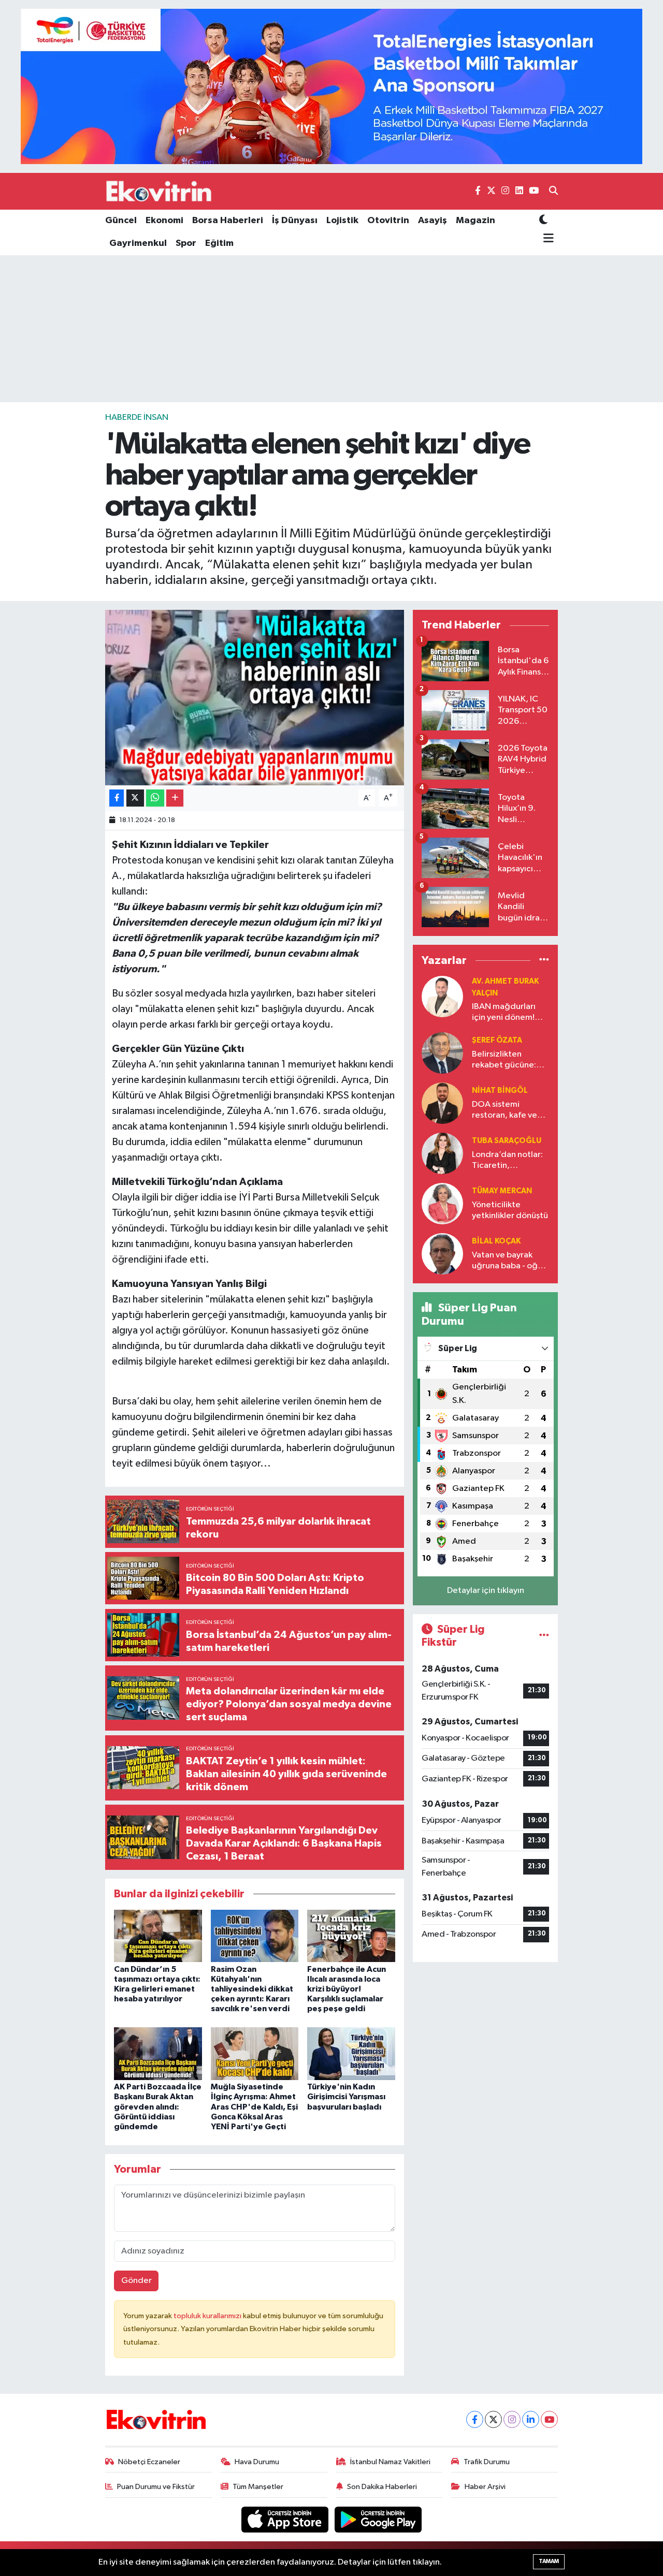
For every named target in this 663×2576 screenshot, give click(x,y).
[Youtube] (549, 2419)
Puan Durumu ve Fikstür (156, 2487)
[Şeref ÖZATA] (442, 1053)
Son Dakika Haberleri (382, 2487)
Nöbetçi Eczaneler (149, 2462)
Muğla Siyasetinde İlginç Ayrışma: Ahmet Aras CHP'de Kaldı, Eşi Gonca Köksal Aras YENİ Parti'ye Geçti (254, 2107)
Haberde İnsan (137, 418)
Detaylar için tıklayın (486, 1591)
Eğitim (219, 243)
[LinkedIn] (531, 2419)
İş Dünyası (295, 221)
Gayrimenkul (138, 243)
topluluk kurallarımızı (208, 2316)
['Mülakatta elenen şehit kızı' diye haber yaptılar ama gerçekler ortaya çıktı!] (255, 697)
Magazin (475, 221)
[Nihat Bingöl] (442, 1103)
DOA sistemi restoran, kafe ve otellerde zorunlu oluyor (506, 1111)
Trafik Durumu (487, 2462)
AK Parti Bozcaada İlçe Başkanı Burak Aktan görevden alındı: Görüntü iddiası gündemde (158, 2107)
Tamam (549, 2561)
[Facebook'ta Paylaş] (117, 798)
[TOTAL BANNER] (331, 86)
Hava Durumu (257, 2462)
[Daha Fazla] (175, 798)
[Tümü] (544, 960)
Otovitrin (388, 221)
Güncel (121, 221)
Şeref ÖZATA (497, 1040)
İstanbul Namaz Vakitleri (390, 2462)
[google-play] (378, 2519)
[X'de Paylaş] (135, 798)
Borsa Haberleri (228, 221)
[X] (493, 2419)
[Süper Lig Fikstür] (544, 1636)
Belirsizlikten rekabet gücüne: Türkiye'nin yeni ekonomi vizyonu (504, 1060)
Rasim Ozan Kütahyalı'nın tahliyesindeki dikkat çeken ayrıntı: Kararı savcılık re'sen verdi (252, 1989)
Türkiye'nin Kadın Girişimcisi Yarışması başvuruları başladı (346, 2097)
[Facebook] (475, 2419)
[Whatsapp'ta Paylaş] (155, 798)
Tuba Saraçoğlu (507, 1141)
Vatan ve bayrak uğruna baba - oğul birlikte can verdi (508, 1261)
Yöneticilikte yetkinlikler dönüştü (510, 1210)
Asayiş (433, 221)
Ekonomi (164, 221)
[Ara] (553, 192)
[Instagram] (512, 2419)
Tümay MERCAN (502, 1191)
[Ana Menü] (547, 239)
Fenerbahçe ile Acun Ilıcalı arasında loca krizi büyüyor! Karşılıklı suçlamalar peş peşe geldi (347, 1989)
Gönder (136, 2281)
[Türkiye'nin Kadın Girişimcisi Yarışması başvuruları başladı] (351, 2053)
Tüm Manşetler (258, 2487)
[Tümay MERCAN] (442, 1203)
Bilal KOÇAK (496, 1241)
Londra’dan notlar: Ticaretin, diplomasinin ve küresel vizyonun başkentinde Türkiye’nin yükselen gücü (510, 1161)
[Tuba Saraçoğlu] (442, 1153)
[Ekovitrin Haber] (160, 191)
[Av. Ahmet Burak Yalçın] (442, 996)
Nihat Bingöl (500, 1091)
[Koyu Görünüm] (543, 221)
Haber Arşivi (485, 2487)
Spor (186, 243)
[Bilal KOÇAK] (442, 1254)
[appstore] (286, 2519)
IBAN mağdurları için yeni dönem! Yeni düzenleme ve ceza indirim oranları (508, 1013)
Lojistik (342, 221)
